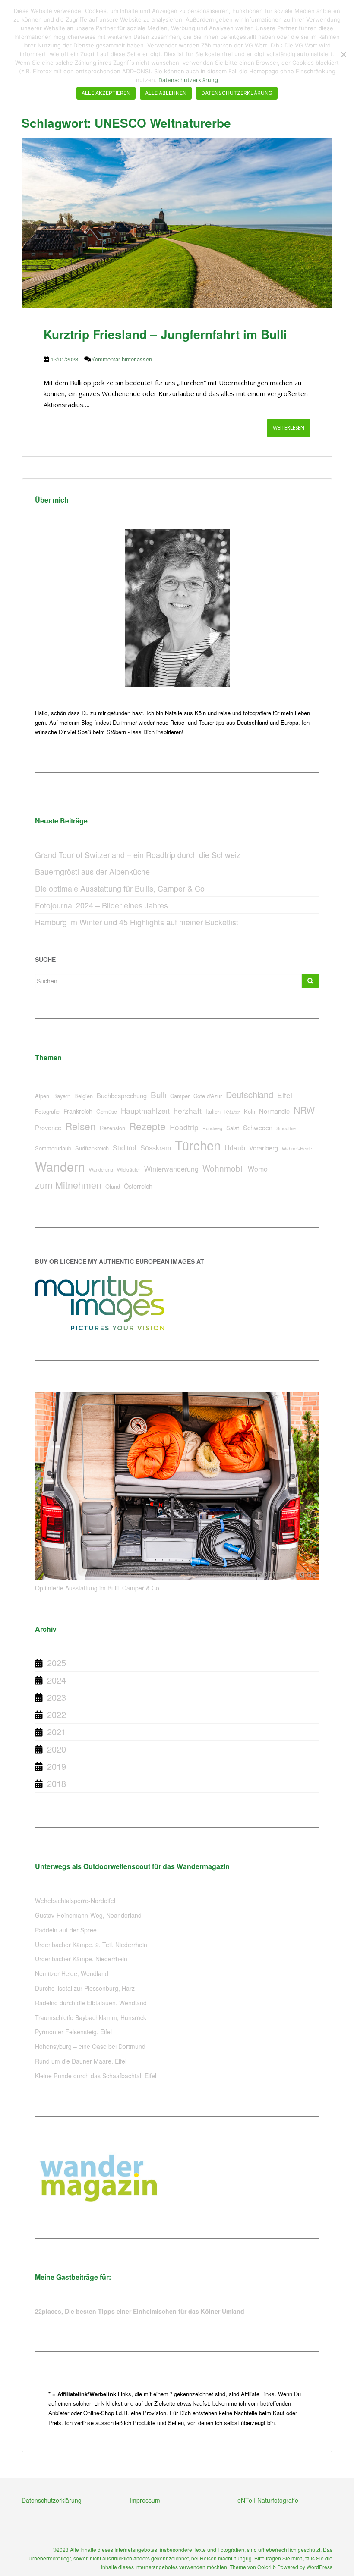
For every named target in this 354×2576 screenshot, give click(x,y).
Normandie (274, 1111)
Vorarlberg (264, 1148)
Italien (213, 1111)
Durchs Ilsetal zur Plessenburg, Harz (85, 1988)
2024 (57, 1680)
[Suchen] (310, 981)
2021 (57, 1732)
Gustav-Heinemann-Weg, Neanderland (88, 1915)
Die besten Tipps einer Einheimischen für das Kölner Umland (155, 2311)
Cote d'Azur (208, 1096)
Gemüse (107, 1111)
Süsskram (156, 1148)
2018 (57, 1783)
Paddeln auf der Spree (66, 1930)
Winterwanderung (171, 1169)
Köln (250, 1111)
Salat (233, 1128)
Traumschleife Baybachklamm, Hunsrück (91, 2017)
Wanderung (101, 1170)
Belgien (84, 1096)
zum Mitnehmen (68, 1185)
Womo (258, 1169)
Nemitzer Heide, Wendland (72, 1973)
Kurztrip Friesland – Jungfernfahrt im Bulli (165, 334)
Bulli (158, 1095)
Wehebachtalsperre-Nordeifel (75, 1901)
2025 (57, 1663)
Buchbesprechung (122, 1095)
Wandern (60, 1166)
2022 (57, 1714)
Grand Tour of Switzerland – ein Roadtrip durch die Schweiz (138, 854)
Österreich (138, 1186)
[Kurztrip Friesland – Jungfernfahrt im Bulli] (177, 223)
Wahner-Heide (297, 1148)
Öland (113, 1186)
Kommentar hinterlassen (122, 359)
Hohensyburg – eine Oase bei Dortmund (90, 2046)
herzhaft (188, 1111)
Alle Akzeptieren (106, 93)
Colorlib (267, 2567)
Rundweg (212, 1128)
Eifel (285, 1095)
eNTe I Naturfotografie (268, 2500)
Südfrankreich (92, 1148)
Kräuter (232, 1112)
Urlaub (235, 1148)
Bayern (62, 1096)
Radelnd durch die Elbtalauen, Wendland (91, 2003)
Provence (48, 1127)
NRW (304, 1110)
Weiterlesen (289, 428)
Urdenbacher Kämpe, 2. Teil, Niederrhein (91, 1945)
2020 (57, 1749)
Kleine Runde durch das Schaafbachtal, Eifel (96, 2076)
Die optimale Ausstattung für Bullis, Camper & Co (120, 888)
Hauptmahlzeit (145, 1111)
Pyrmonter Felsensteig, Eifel (73, 2032)
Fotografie (47, 1111)
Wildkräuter (129, 1170)
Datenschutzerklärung (52, 2500)
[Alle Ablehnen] (343, 54)
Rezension (112, 1128)
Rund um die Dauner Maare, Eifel (81, 2061)
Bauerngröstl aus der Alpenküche (92, 871)
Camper (180, 1096)
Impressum (145, 2500)
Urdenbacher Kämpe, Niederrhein (81, 1959)
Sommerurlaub (53, 1148)
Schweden (258, 1127)
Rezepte (147, 1126)
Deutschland (250, 1095)
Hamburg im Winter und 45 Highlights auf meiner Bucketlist (137, 922)
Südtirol (125, 1148)
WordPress (319, 2567)
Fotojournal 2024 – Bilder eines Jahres (101, 905)
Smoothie (286, 1128)
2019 (57, 1766)
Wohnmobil (223, 1168)
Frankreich (78, 1111)
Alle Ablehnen (166, 93)
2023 (57, 1697)
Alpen (42, 1096)
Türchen (198, 1145)
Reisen (81, 1126)
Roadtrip (184, 1127)
